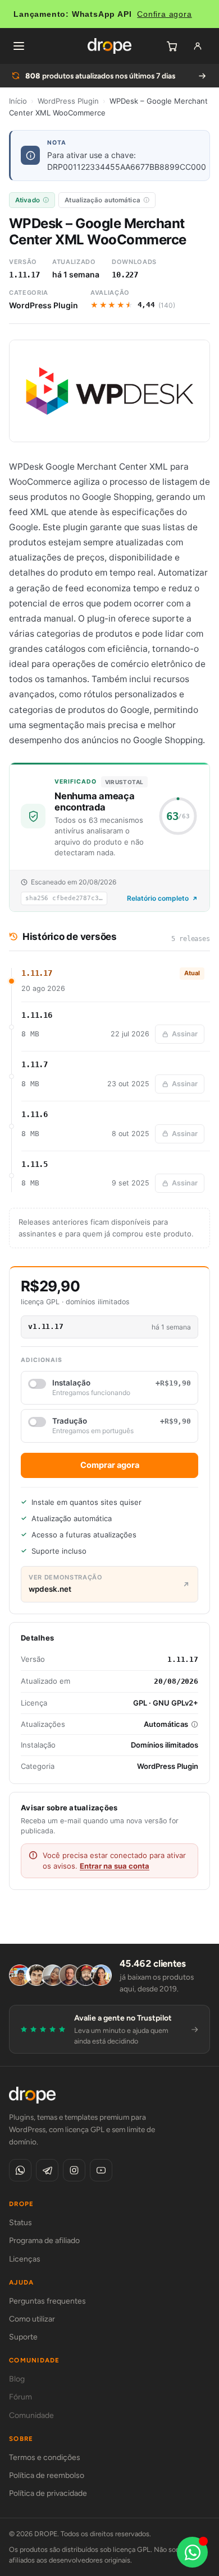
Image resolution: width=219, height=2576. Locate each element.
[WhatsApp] (20, 2170)
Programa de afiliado (44, 2241)
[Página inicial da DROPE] (109, 46)
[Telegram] (47, 2170)
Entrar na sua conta (115, 1866)
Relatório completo (158, 898)
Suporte (23, 2337)
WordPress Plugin (68, 101)
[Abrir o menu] (19, 46)
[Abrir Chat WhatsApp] (192, 2552)
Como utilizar (32, 2319)
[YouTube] (101, 2170)
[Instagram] (74, 2170)
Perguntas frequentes (47, 2301)
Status (20, 2223)
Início (18, 101)
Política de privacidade (48, 2493)
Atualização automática (102, 200)
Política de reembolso (47, 2475)
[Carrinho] (172, 46)
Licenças (25, 2259)
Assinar (185, 1034)
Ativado (28, 200)
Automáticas (166, 1724)
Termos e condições (45, 2457)
